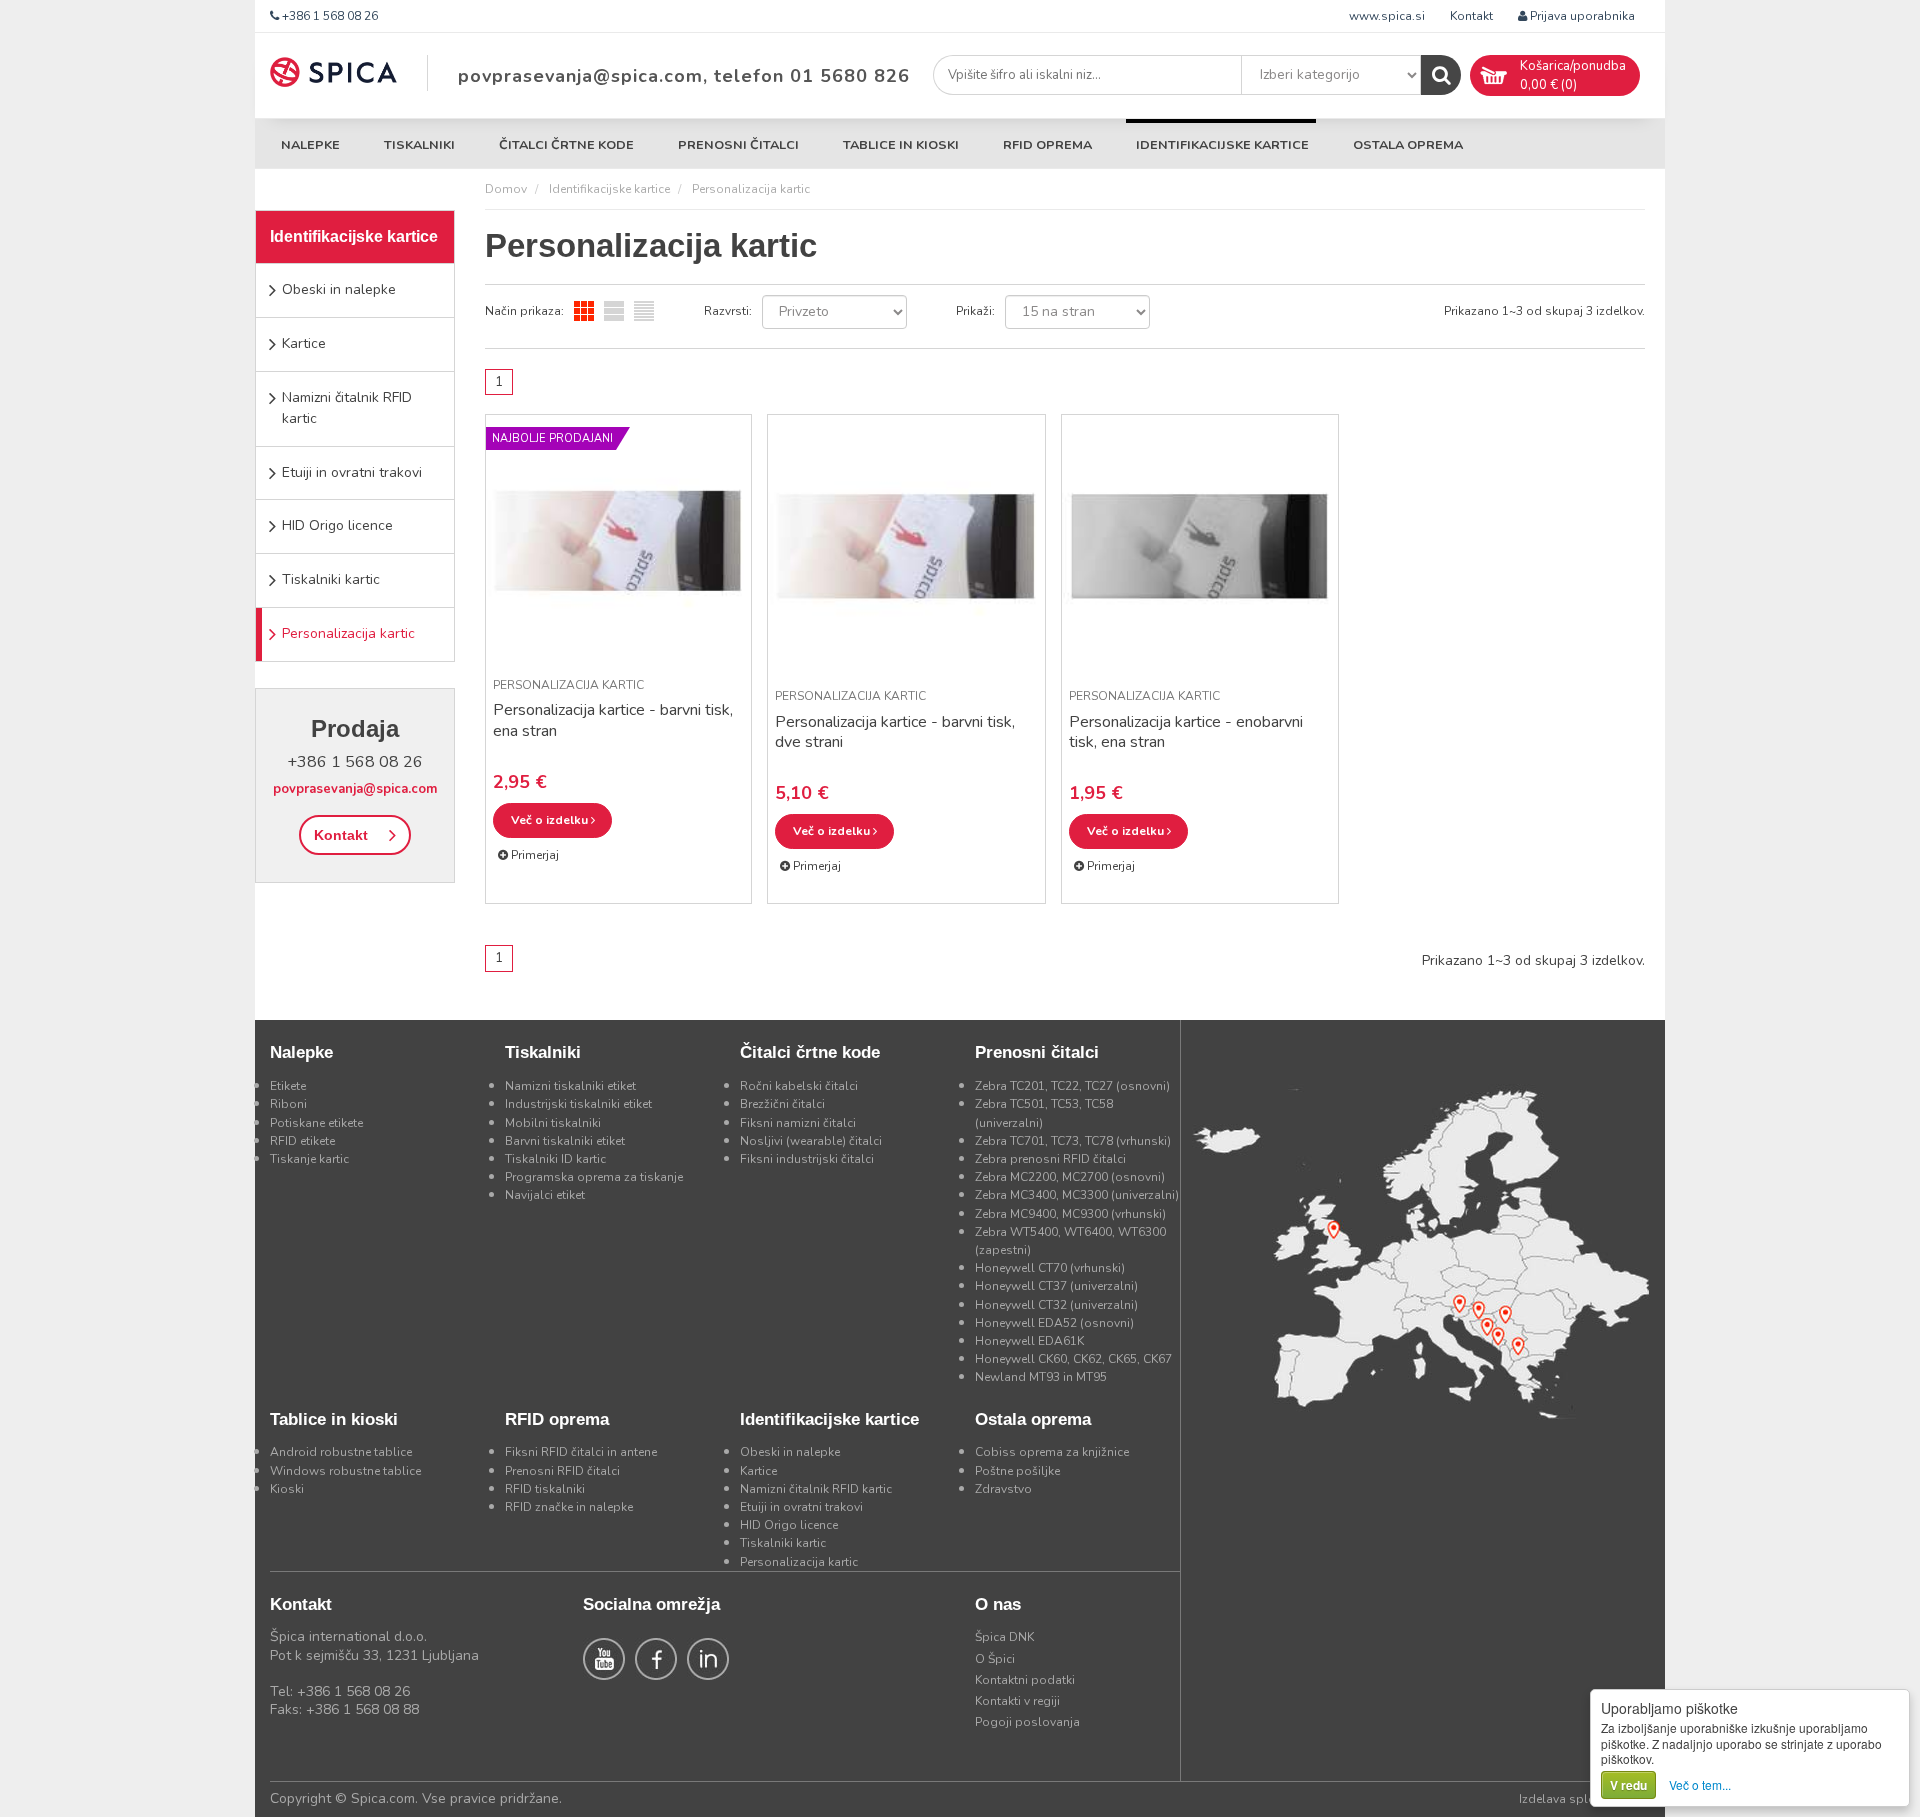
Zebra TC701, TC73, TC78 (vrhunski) (1073, 1141)
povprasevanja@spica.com (355, 789)
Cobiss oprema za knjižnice (1052, 1452)
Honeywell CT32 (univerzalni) (1056, 1305)
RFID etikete (302, 1141)
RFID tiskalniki (545, 1489)
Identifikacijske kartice (1222, 144)
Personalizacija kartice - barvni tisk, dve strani (895, 732)
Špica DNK (1004, 1637)
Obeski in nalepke (339, 289)
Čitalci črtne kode (566, 144)
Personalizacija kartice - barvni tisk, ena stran (613, 720)
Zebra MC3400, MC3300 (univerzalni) (1077, 1195)
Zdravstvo (1003, 1489)
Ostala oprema (1408, 144)
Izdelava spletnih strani (1584, 1799)
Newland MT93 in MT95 (1041, 1377)
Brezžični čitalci (782, 1104)
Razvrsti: (728, 311)
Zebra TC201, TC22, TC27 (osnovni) (1072, 1086)
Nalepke (310, 144)
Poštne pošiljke (1017, 1471)
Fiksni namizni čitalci (798, 1123)
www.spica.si (1387, 16)
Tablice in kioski (901, 144)
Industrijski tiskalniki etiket (578, 1104)
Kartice (304, 343)
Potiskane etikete (316, 1123)
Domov (506, 189)
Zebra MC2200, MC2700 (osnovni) (1070, 1177)
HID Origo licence (337, 525)
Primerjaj (533, 855)
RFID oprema (1047, 144)
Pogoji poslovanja (1027, 1722)
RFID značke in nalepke (569, 1507)
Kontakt (1471, 16)
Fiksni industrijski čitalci (807, 1159)
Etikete (288, 1086)
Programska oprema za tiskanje (594, 1177)
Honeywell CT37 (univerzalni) (1056, 1286)
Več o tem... (1700, 1784)
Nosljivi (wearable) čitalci (811, 1141)
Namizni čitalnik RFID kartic (347, 408)
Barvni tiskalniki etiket (565, 1141)
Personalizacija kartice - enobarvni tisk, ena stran (1186, 732)
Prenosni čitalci (738, 144)
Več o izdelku (551, 820)
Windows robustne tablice (345, 1471)
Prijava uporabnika (1581, 16)
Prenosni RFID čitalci (562, 1471)
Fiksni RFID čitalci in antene (581, 1452)
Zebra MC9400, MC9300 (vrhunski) (1070, 1214)
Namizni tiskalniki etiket (570, 1086)
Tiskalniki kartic (331, 579)
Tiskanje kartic (309, 1159)
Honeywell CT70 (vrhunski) (1050, 1268)
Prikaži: (975, 311)
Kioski (287, 1489)
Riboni (288, 1104)
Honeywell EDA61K (1029, 1341)
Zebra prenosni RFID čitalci (1050, 1159)
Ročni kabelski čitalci (799, 1086)
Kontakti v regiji (1017, 1701)
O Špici (995, 1659)
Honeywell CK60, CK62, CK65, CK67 (1073, 1359)
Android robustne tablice (341, 1452)
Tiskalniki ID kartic (555, 1159)
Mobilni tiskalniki (553, 1123)
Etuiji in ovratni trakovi (352, 472)
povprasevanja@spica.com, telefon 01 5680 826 (684, 76)
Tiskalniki (419, 144)
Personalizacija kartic (348, 633)
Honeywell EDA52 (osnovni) (1054, 1323)
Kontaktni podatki (1025, 1680)
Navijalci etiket (545, 1195)
